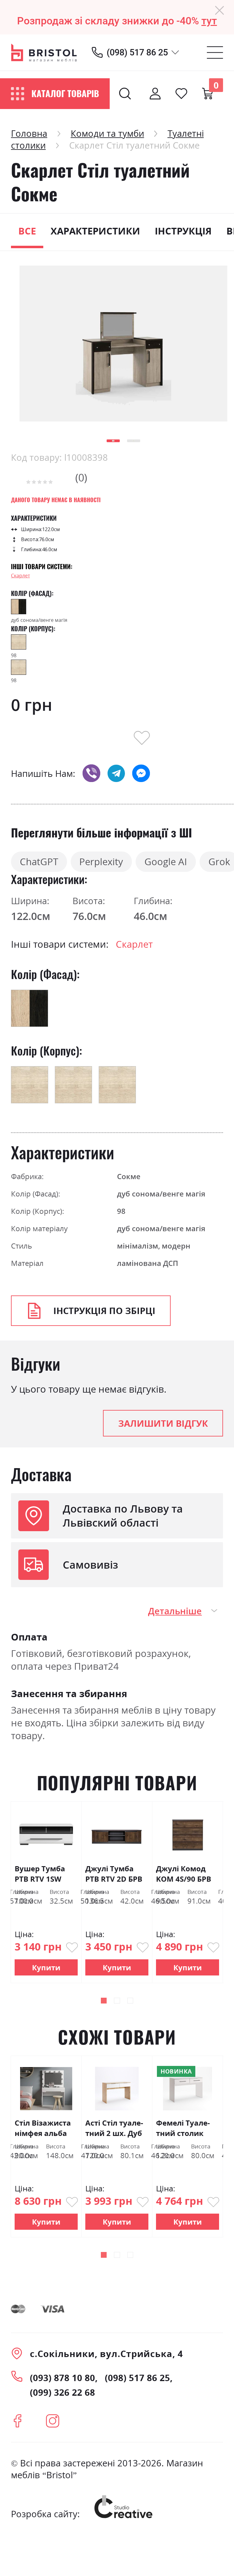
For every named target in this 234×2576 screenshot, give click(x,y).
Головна (29, 133)
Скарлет (20, 576)
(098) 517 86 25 (137, 52)
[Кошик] (207, 93)
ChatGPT (39, 862)
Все (27, 231)
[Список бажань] (181, 93)
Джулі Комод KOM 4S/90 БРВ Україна (184, 1874)
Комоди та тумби (107, 133)
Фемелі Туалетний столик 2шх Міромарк (184, 2128)
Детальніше (175, 1611)
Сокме (129, 1176)
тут (209, 21)
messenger (141, 773)
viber (91, 773)
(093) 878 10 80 (62, 2378)
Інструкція (183, 231)
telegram (116, 773)
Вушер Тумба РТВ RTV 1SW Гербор (40, 1874)
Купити (46, 1967)
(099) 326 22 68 (62, 2392)
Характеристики (95, 231)
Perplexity (101, 862)
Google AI (166, 862)
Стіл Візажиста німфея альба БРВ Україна (43, 2128)
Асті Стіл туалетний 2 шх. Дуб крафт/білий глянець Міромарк (114, 2128)
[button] (113, 441)
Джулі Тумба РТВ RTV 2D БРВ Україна (114, 1874)
